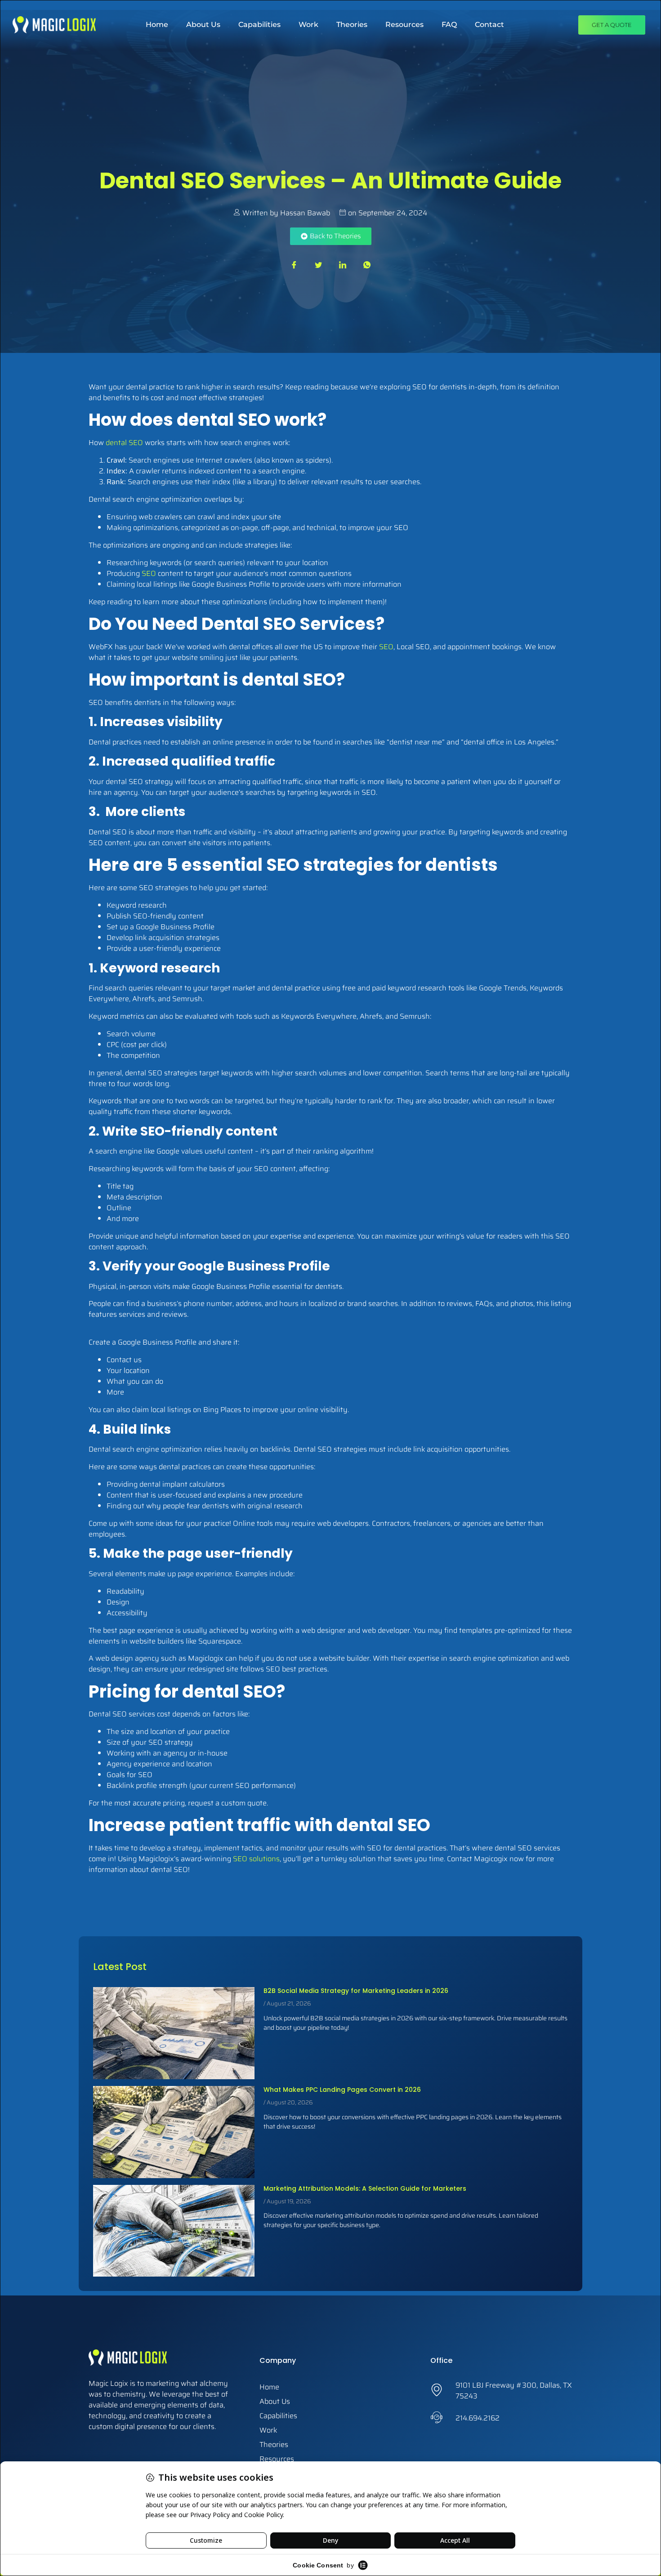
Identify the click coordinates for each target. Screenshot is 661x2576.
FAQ (449, 25)
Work (308, 25)
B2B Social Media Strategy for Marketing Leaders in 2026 (356, 1991)
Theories (352, 25)
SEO (150, 573)
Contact (489, 25)
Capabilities (259, 25)
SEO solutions (256, 1859)
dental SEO (124, 443)
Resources (404, 25)
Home (157, 25)
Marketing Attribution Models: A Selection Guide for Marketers (365, 2188)
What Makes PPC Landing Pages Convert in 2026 (342, 2090)
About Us (203, 25)
